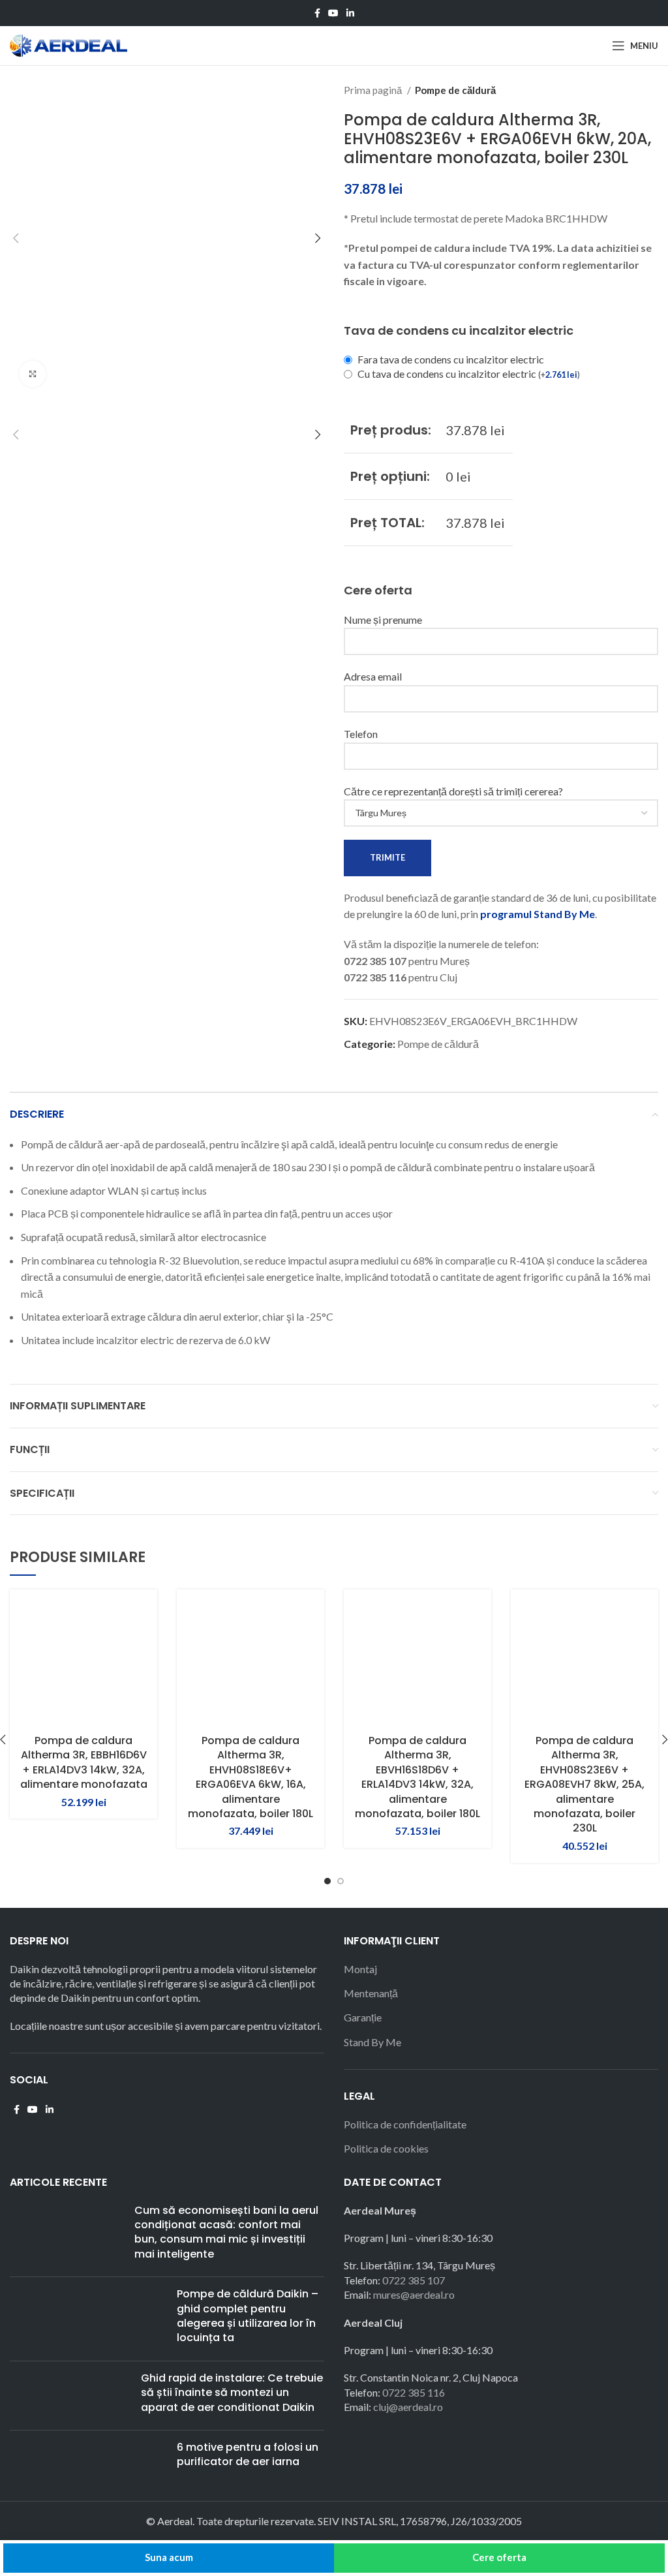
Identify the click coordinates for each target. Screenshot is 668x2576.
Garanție (363, 2017)
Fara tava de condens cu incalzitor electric (451, 359)
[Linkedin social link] (350, 13)
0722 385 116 (414, 2392)
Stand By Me (372, 2042)
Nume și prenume (383, 620)
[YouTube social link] (333, 13)
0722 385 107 (414, 2280)
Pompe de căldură (455, 90)
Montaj (360, 1969)
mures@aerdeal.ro (414, 2294)
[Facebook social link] (317, 13)
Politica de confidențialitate (405, 2124)
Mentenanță (371, 1993)
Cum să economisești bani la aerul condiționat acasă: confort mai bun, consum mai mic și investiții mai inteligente (226, 2232)
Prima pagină (374, 90)
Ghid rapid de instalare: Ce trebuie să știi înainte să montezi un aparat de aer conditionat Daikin (232, 2393)
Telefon (361, 734)
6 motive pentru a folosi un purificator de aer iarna (248, 2454)
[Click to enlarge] (33, 374)
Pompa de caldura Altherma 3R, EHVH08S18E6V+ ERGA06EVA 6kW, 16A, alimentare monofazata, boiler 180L (250, 1777)
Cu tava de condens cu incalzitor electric (469, 374)
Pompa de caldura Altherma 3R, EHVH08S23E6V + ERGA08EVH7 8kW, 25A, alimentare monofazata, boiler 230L (584, 1784)
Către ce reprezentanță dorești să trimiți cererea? (453, 791)
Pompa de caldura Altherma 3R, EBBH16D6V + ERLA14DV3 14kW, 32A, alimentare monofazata (84, 1762)
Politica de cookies (386, 2148)
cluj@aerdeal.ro (408, 2407)
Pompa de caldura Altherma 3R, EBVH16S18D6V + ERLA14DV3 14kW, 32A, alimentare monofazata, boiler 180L (417, 1777)
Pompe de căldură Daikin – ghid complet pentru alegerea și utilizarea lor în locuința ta (248, 2316)
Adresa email (373, 676)
